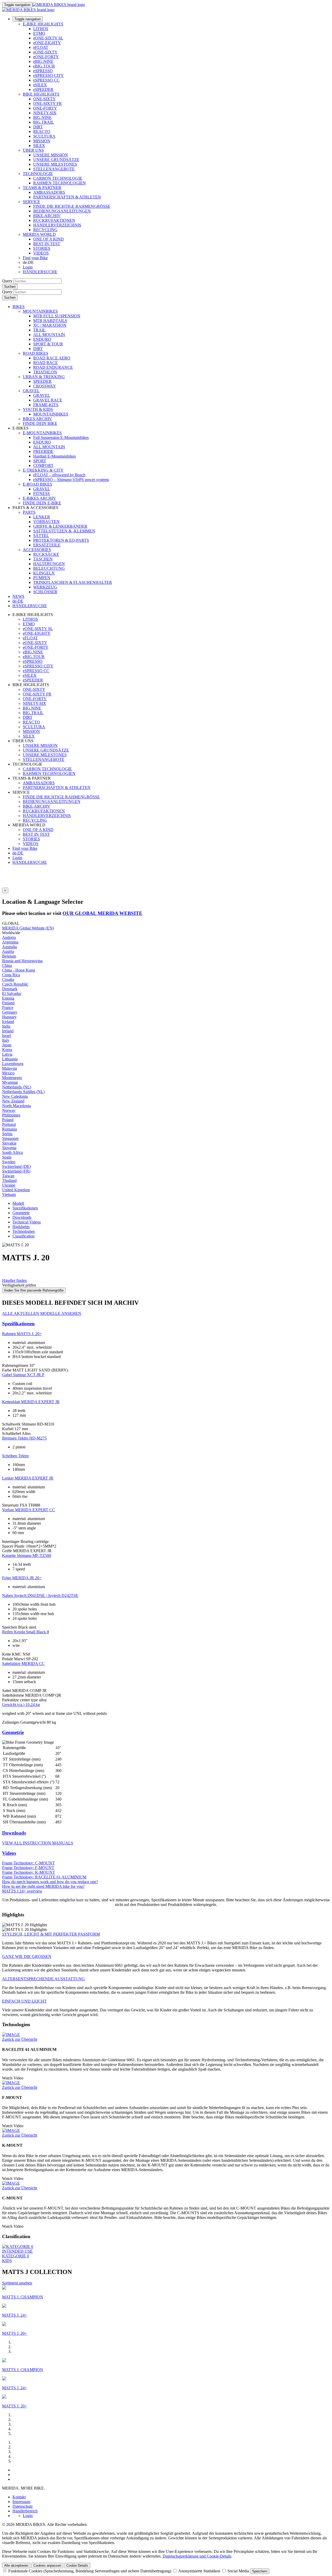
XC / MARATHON (50, 325)
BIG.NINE (42, 118)
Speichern (260, 2571)
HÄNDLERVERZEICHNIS (57, 225)
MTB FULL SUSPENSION (57, 316)
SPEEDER (42, 381)
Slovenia (9, 1148)
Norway (9, 1110)
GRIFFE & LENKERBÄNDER (60, 526)
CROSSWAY (45, 386)
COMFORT (43, 466)
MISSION (42, 141)
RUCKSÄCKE (46, 554)
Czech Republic (15, 984)
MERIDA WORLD (39, 234)
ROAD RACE (46, 363)
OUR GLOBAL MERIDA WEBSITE (102, 913)
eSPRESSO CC (46, 80)
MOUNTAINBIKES (40, 311)
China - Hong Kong (19, 970)
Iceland (8, 1022)
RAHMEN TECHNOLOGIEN (60, 183)
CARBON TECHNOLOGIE (58, 178)
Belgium (9, 956)
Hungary (9, 1017)
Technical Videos (27, 1222)
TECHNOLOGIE (38, 174)
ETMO (39, 33)
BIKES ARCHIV (37, 419)
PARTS (29, 512)
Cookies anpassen (47, 2565)
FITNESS (41, 494)
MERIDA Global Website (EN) (28, 928)
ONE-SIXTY (44, 99)
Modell (18, 1203)
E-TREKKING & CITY (43, 470)
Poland (8, 1120)
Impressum (21, 2502)
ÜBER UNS (33, 150)
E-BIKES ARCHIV (39, 498)
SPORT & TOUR (48, 344)
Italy (6, 1040)
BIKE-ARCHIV (47, 216)
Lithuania (10, 1059)
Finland (8, 1003)
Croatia (8, 979)
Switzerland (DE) (16, 1166)
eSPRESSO (43, 71)
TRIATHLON (45, 372)
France (8, 1008)
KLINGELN (44, 573)
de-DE (18, 853)
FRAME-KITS (46, 405)
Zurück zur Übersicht (20, 2039)
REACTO (42, 132)
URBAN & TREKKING (44, 377)
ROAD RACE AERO (52, 358)
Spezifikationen (25, 1208)
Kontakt (19, 2497)
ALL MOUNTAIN (49, 335)
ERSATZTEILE (47, 545)
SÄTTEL (41, 536)
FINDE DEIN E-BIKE (42, 503)
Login (28, 267)
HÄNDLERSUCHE (40, 272)
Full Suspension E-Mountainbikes (61, 437)
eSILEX (40, 85)
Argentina (10, 942)
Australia (9, 947)
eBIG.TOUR (44, 66)
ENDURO (42, 339)
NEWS (18, 596)
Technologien (24, 1231)
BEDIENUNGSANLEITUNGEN (62, 211)
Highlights (21, 1227)
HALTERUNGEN (49, 564)
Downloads (22, 1217)
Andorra (9, 937)
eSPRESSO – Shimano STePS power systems (71, 480)
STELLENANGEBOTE (54, 169)
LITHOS (41, 29)
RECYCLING (45, 230)
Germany (10, 1012)
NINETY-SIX (45, 113)
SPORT (40, 461)
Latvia (7, 1054)
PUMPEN (42, 578)
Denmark (10, 989)
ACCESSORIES (37, 550)
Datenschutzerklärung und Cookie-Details (197, 2556)
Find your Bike (35, 258)
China (7, 965)
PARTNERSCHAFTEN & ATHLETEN (67, 197)
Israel (6, 1036)
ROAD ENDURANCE (53, 367)
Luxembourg (13, 1064)
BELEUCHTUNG (49, 568)
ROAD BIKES (36, 353)
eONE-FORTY (46, 57)
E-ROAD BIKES (37, 484)
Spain (7, 1157)
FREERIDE (43, 451)
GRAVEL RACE (48, 400)
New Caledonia (15, 1096)
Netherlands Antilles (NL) (23, 1092)
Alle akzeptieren (16, 2565)
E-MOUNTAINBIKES (42, 433)
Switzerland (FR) (16, 1171)
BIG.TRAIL (44, 122)
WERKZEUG (45, 587)
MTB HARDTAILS (50, 321)
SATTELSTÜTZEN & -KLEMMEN (64, 531)
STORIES (42, 248)
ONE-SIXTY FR (47, 103)
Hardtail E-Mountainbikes (54, 456)
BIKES (19, 307)
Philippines (11, 1115)
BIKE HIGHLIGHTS (41, 94)
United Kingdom (16, 1190)
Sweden (9, 1162)
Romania (9, 1129)
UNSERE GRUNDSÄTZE (56, 160)
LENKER (42, 517)
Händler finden (14, 1280)
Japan (7, 1045)
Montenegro (12, 1078)
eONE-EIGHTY (47, 43)
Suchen (10, 287)
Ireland (8, 1031)
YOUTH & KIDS (38, 409)
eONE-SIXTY (45, 52)
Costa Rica (11, 975)
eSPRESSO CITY (49, 75)
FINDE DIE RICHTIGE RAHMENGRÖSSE (72, 206)
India (6, 1026)
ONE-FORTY (45, 108)
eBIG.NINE (43, 61)
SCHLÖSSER (45, 592)
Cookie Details (77, 2565)
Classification (23, 1236)
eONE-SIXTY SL (48, 38)
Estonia (8, 998)
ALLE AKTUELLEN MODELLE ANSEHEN (42, 1313)
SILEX (39, 146)
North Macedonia (16, 1106)
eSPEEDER (43, 89)
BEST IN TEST (47, 244)
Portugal (9, 1124)
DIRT (38, 127)
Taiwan (8, 1176)
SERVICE (32, 202)
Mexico (8, 1073)
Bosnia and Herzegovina (22, 961)
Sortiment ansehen (17, 2283)
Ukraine (9, 1185)
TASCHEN (43, 559)
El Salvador (12, 993)
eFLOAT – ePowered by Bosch (59, 475)
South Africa (12, 1152)
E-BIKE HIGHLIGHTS (43, 24)
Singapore (10, 1138)
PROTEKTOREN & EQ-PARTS (61, 540)
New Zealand (13, 1101)
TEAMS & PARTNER (42, 188)
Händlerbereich (25, 2511)
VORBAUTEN (46, 522)
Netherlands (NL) (17, 1087)
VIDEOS (41, 253)
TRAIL (39, 330)
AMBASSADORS (49, 192)
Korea (7, 1050)
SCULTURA (44, 136)
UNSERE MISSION (51, 155)
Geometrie (21, 1213)
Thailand (9, 1180)
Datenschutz (23, 2506)
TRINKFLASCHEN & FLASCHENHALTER (73, 582)
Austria (8, 951)
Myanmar (10, 1082)
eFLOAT (41, 47)
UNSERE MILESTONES (55, 164)
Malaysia (9, 1068)
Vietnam (9, 1195)
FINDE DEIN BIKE (40, 423)
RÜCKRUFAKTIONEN (54, 220)
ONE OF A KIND (49, 239)
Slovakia (9, 1143)
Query (7, 281)
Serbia (7, 1134)
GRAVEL (31, 391)
